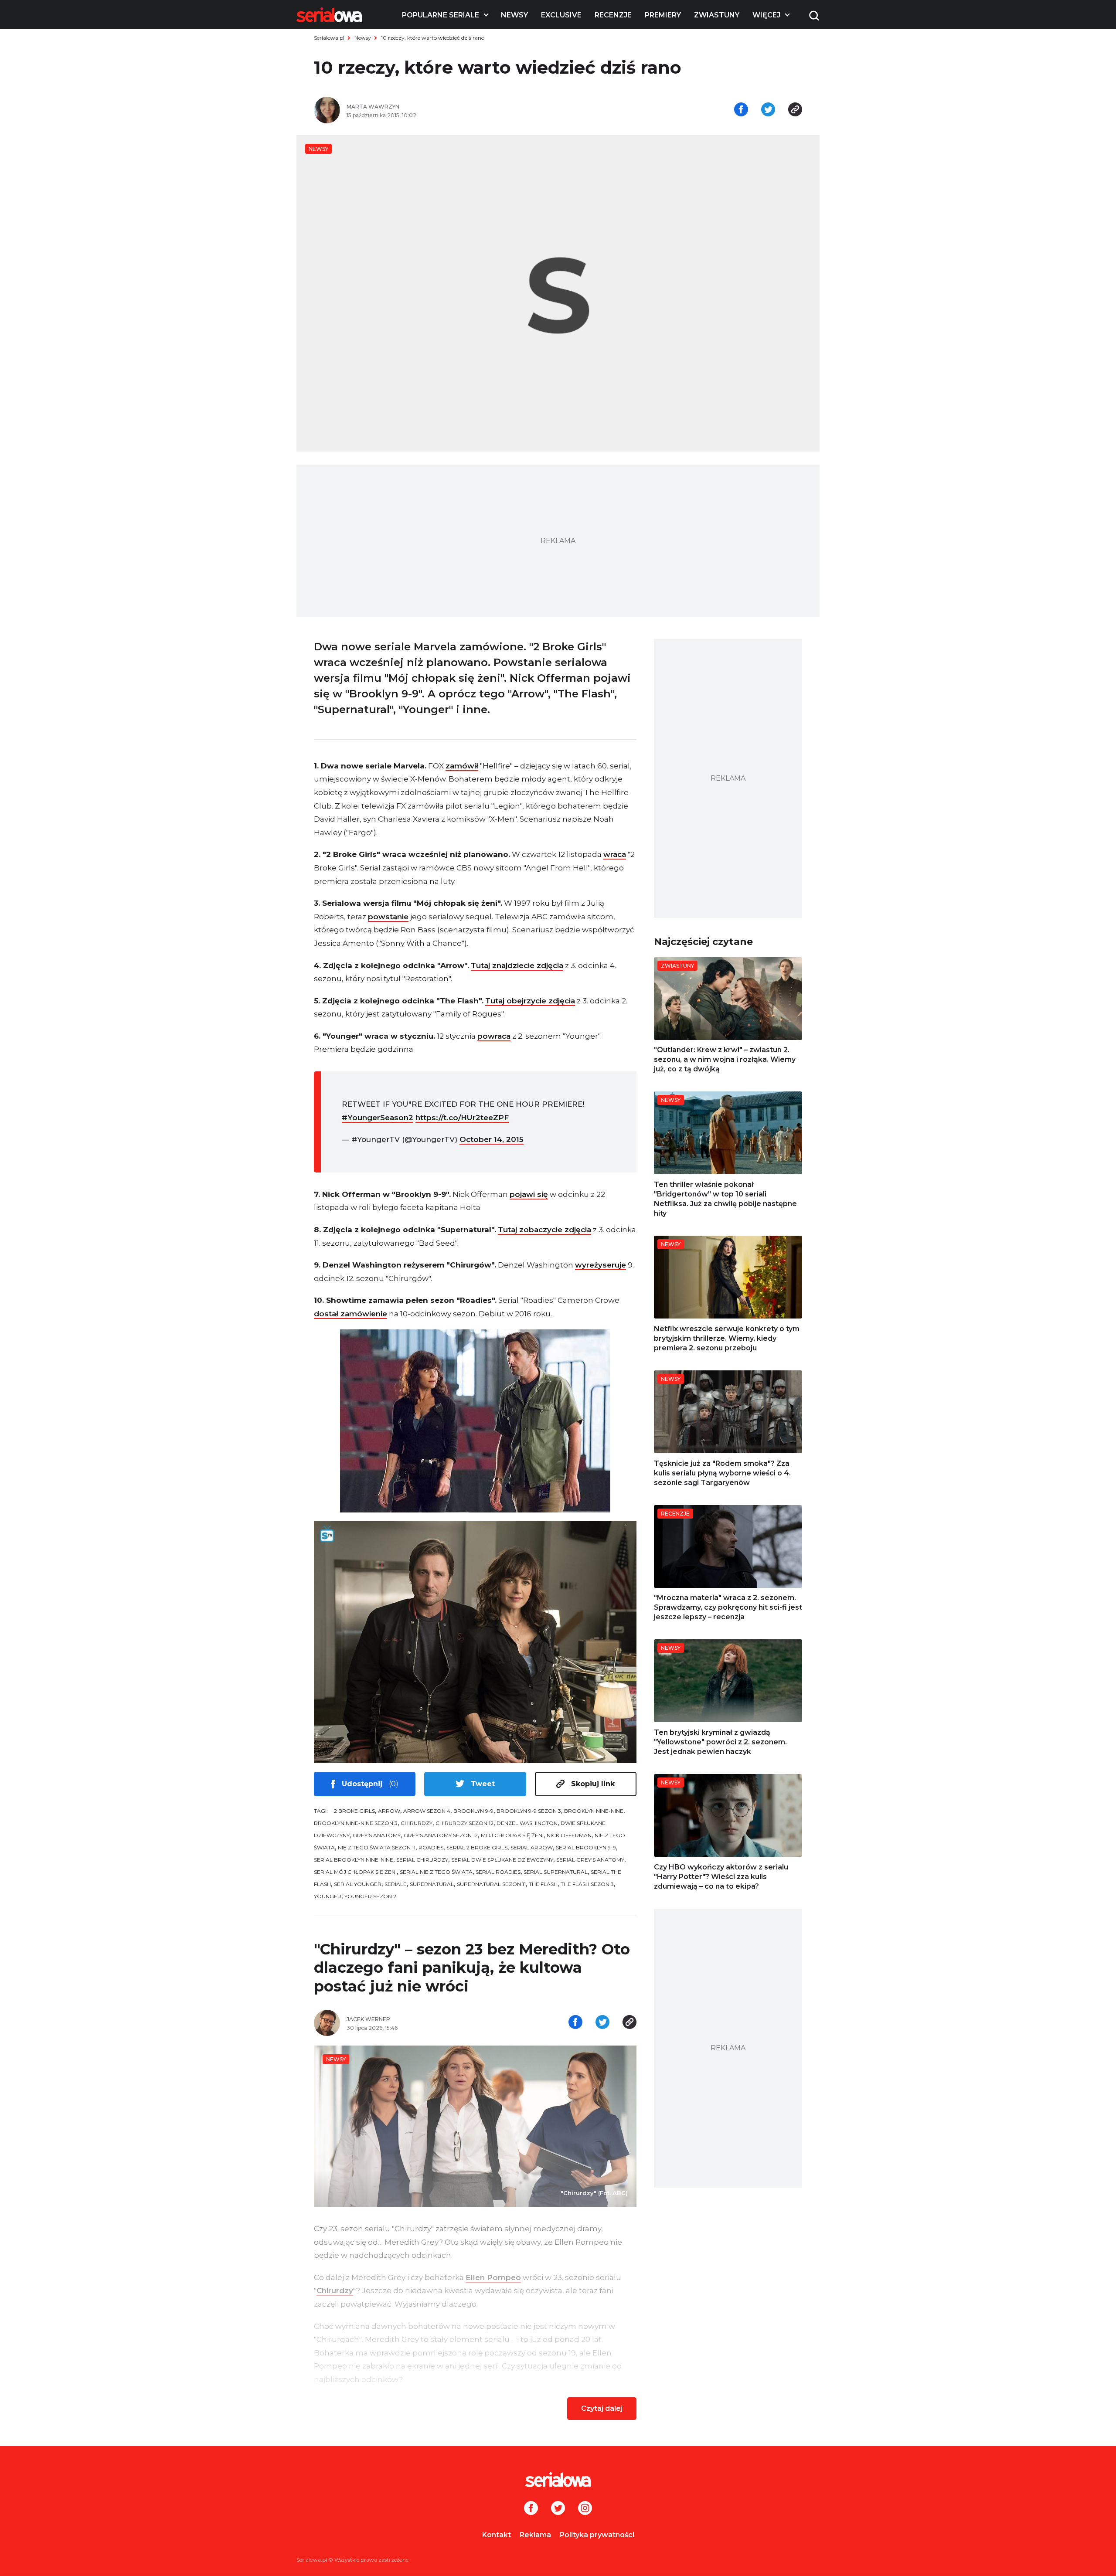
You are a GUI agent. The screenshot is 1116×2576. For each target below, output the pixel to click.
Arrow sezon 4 (427, 1811)
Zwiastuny (717, 15)
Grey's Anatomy (377, 1835)
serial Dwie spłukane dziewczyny (502, 1860)
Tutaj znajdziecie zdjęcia (517, 965)
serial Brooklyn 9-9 (586, 1847)
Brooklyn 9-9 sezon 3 (529, 1811)
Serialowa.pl (329, 38)
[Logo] (329, 15)
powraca (494, 1036)
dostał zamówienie (350, 1314)
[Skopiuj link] (795, 110)
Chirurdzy (417, 1823)
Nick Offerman (569, 1835)
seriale (396, 1884)
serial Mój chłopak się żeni (355, 1872)
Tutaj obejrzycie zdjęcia (530, 1001)
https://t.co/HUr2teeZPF (462, 1118)
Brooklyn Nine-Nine (594, 1811)
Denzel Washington (527, 1823)
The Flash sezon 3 (587, 1884)
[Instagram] (585, 2509)
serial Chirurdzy (422, 1860)
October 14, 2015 (492, 1139)
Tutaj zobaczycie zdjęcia (544, 1230)
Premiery (663, 15)
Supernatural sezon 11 (491, 1884)
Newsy (514, 15)
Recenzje (613, 15)
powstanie (388, 917)
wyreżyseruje (601, 1265)
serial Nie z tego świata (436, 1872)
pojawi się (529, 1194)
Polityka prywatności (597, 2535)
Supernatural (432, 1884)
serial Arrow (532, 1847)
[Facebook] (531, 2509)
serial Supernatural (556, 1872)
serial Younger (358, 1884)
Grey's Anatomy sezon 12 (441, 1835)
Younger (328, 1896)
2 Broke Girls (354, 1811)
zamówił (462, 766)
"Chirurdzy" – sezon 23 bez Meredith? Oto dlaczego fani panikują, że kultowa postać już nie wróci (472, 1968)
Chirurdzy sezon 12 (464, 1823)
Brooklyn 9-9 (473, 1811)
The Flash (543, 1884)
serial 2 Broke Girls (477, 1847)
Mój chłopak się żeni (512, 1835)
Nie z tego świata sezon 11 (377, 1847)
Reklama (535, 2535)
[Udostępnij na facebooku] (741, 110)
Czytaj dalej (602, 2408)
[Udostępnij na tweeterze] (768, 110)
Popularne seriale (441, 15)
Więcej (766, 15)
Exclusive (561, 15)
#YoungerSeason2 (378, 1118)
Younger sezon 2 (370, 1896)
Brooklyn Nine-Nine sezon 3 (356, 1823)
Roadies (431, 1847)
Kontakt (497, 2535)
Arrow (389, 1811)
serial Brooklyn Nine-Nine (354, 1860)
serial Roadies (498, 1872)
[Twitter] (558, 2509)
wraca (615, 854)
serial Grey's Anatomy (590, 1860)
